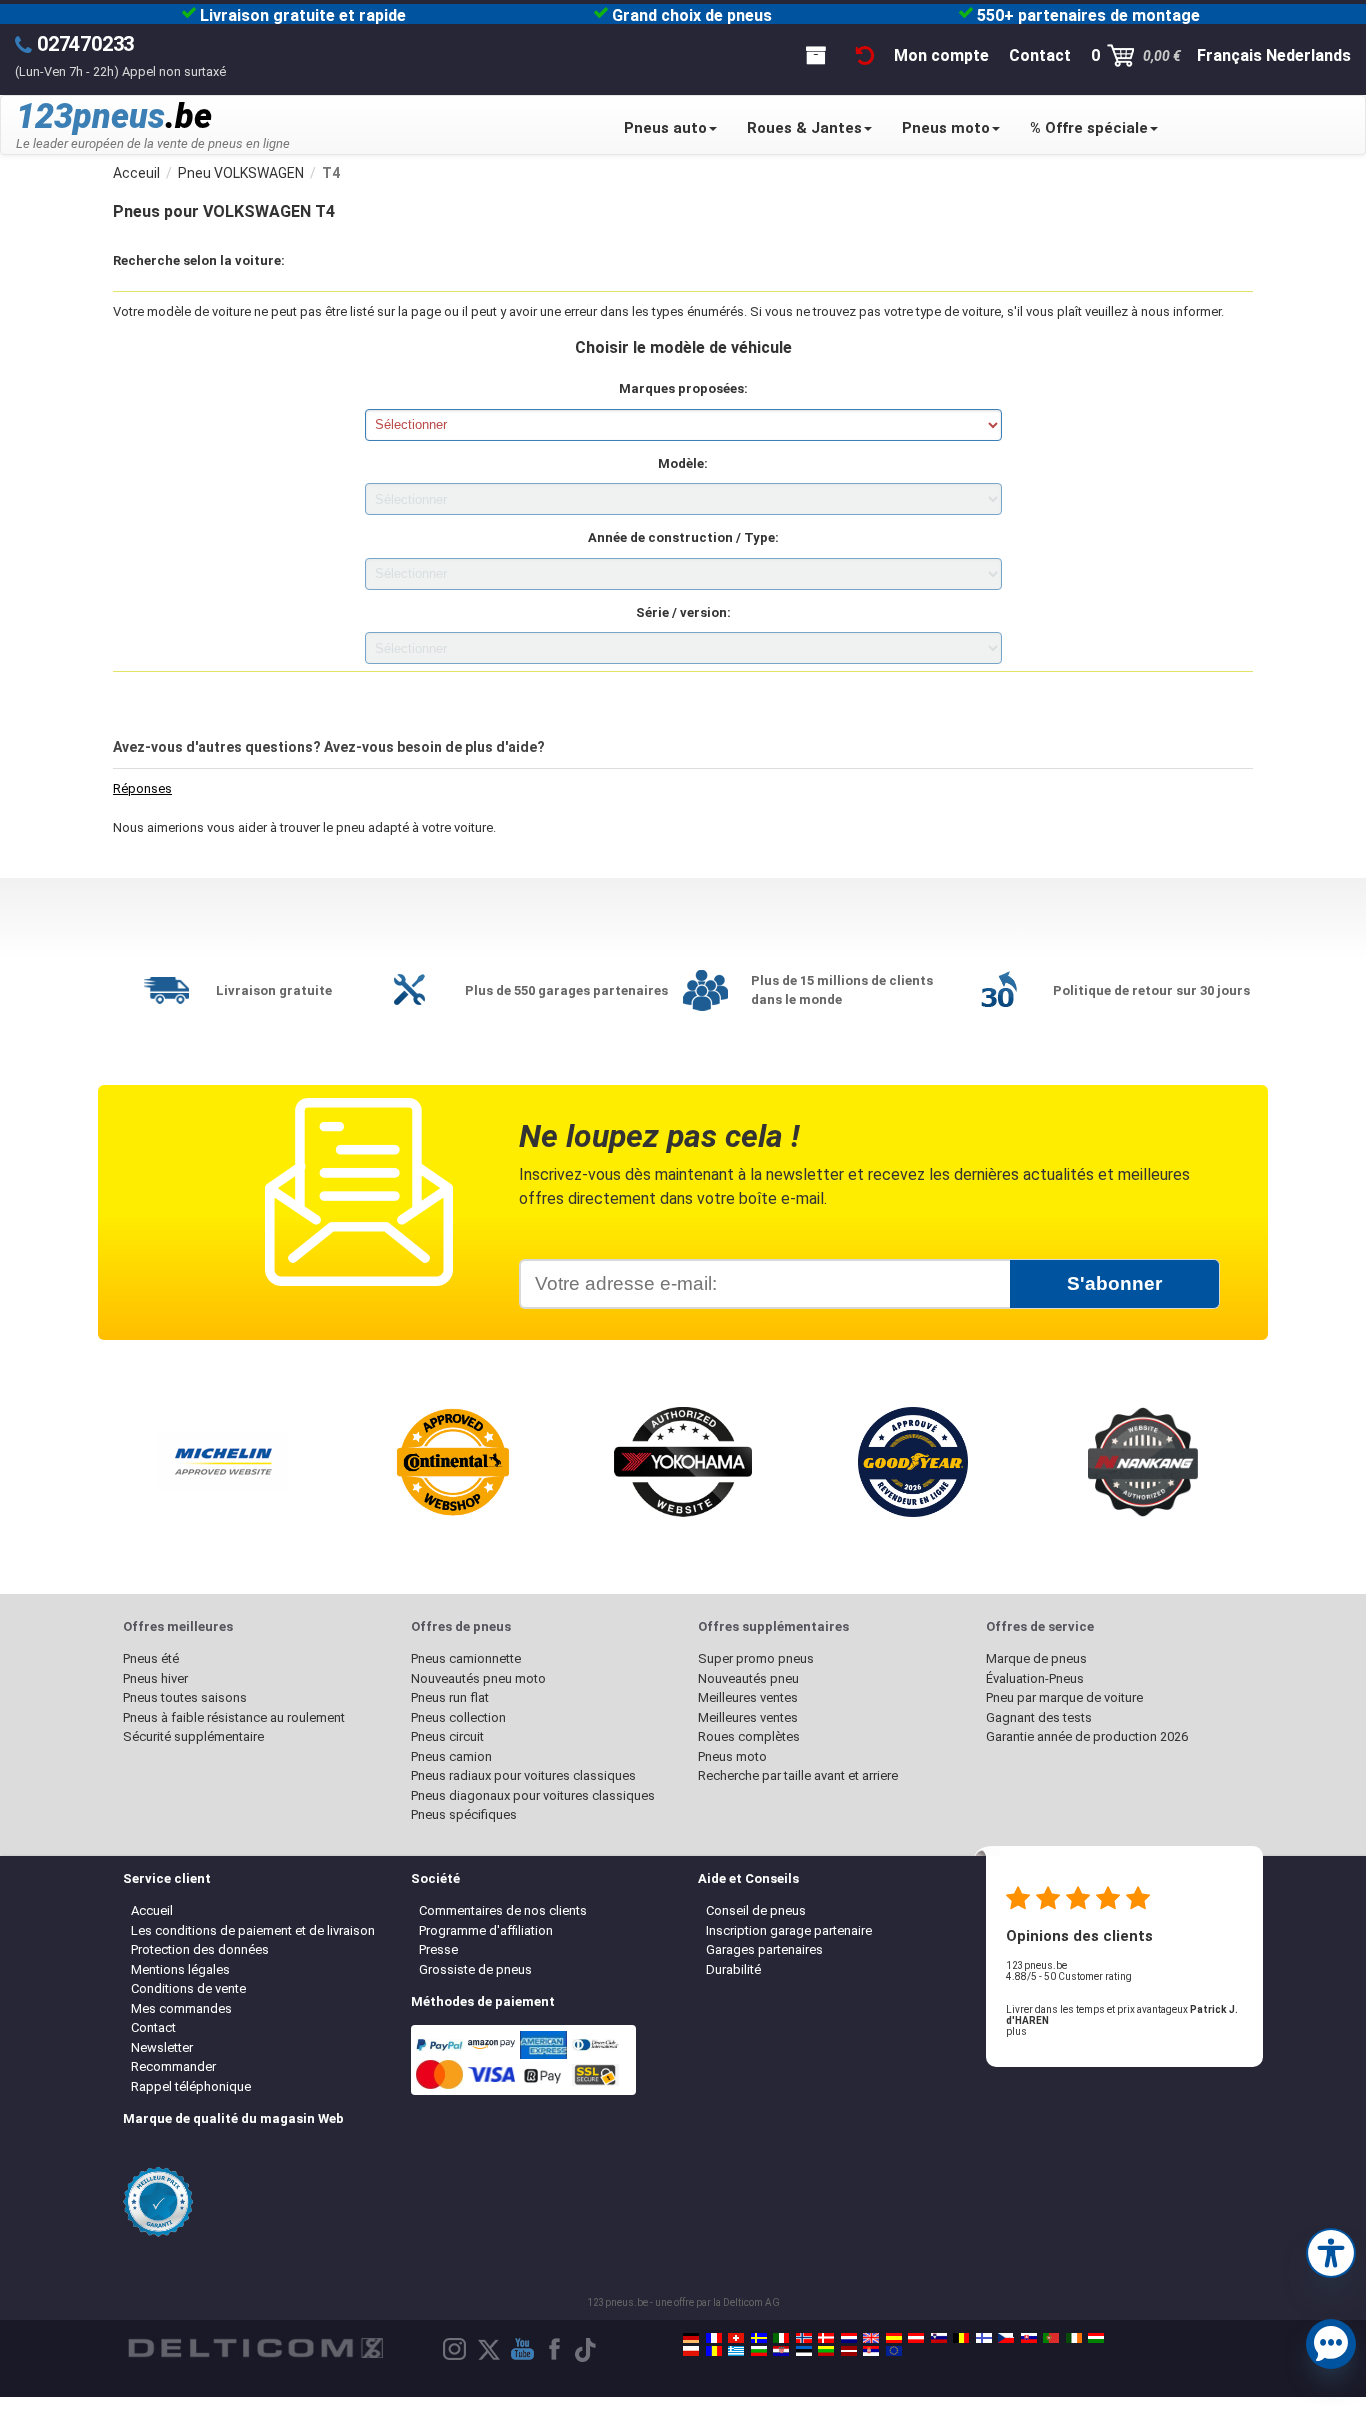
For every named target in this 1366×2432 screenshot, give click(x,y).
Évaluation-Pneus (1035, 1678)
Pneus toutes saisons (185, 1697)
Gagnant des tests (1039, 1717)
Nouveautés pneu (748, 1678)
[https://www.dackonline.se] (759, 2338)
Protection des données (200, 1949)
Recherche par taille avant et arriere (798, 1775)
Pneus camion (451, 1756)
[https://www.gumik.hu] (1096, 2338)
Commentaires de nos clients (503, 1910)
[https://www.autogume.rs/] (871, 2351)
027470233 (85, 44)
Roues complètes (749, 1736)
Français (1229, 55)
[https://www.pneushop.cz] (1006, 2338)
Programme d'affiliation (486, 1930)
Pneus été (151, 1658)
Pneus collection (458, 1717)
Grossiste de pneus (475, 1969)
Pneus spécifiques (464, 1814)
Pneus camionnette (466, 1658)
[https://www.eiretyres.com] (1074, 2338)
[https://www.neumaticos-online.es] (894, 2338)
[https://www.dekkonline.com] (804, 2338)
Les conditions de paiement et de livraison (253, 1930)
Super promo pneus (756, 1658)
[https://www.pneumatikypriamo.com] (1029, 2338)
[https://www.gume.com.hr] (781, 2351)
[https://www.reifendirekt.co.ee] (804, 2351)
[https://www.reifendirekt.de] (691, 2338)
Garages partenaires (764, 1949)
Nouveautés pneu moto (478, 1678)
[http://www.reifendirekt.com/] (894, 2351)
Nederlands (1308, 55)
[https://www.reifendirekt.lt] (826, 2351)
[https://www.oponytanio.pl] (691, 2351)
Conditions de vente (188, 1988)
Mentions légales (180, 1969)
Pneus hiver (155, 1678)
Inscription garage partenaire (789, 1930)
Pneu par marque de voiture (1064, 1697)
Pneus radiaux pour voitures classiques (523, 1775)
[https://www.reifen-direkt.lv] (849, 2351)
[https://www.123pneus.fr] (714, 2338)
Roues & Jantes (804, 128)
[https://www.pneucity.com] (1051, 2338)
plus (1016, 2031)
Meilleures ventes (748, 1697)
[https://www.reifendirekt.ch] (736, 2338)
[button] (1331, 2251)
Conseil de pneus (756, 1910)
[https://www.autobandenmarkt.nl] (849, 2338)
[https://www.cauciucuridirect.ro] (714, 2351)
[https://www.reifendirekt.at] (916, 2338)
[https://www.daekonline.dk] (826, 2338)
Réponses (142, 788)
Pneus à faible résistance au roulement (234, 1717)
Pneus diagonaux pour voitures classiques (533, 1795)
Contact (153, 2027)
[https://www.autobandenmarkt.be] (961, 2338)
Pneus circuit (447, 1736)
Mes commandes (181, 2008)
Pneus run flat (450, 1697)
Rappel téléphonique (191, 2086)
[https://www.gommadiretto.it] (781, 2338)
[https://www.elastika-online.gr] (736, 2351)
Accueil (152, 1910)
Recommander (173, 2066)
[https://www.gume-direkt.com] (939, 2338)
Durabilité (733, 1969)
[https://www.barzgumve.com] (759, 2351)
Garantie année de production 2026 (1087, 1736)
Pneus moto (946, 128)
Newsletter (162, 2047)
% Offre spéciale (1089, 128)
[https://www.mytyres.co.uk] (871, 2338)
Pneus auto (665, 128)
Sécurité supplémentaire (193, 1736)
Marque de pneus (1036, 1658)
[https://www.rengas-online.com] (984, 2338)
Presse (438, 1949)
